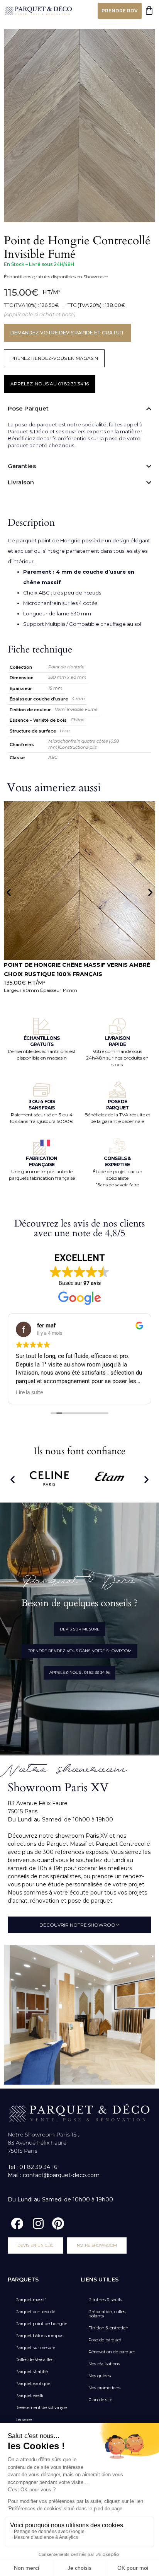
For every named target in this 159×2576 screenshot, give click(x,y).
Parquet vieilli (29, 2395)
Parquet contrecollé (35, 2312)
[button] (9, 892)
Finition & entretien (108, 2328)
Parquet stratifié (32, 2372)
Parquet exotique (33, 2383)
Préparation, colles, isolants (107, 2314)
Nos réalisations (104, 2364)
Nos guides (100, 2376)
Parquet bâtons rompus (39, 2336)
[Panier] (149, 10)
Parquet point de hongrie (41, 2324)
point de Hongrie (59, 540)
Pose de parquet (105, 2340)
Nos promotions (104, 2388)
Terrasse (24, 2419)
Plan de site (100, 2400)
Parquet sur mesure (35, 2348)
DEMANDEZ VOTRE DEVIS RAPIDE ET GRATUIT (67, 333)
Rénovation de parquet (112, 2352)
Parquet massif (31, 2300)
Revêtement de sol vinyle (41, 2407)
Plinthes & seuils (105, 2300)
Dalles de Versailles (34, 2360)
